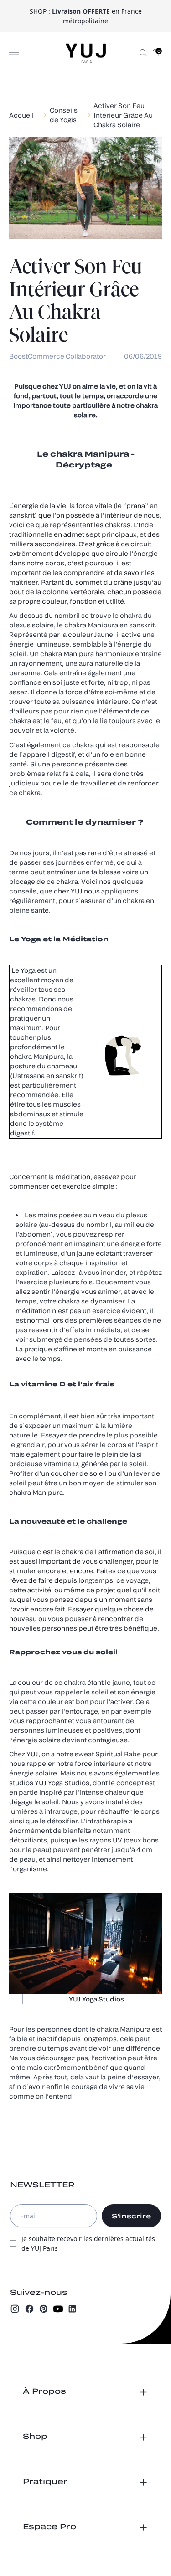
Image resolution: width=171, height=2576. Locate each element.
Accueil (21, 115)
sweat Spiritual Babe (108, 1754)
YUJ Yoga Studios (62, 1783)
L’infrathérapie (104, 1821)
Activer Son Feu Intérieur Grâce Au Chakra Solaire (123, 115)
